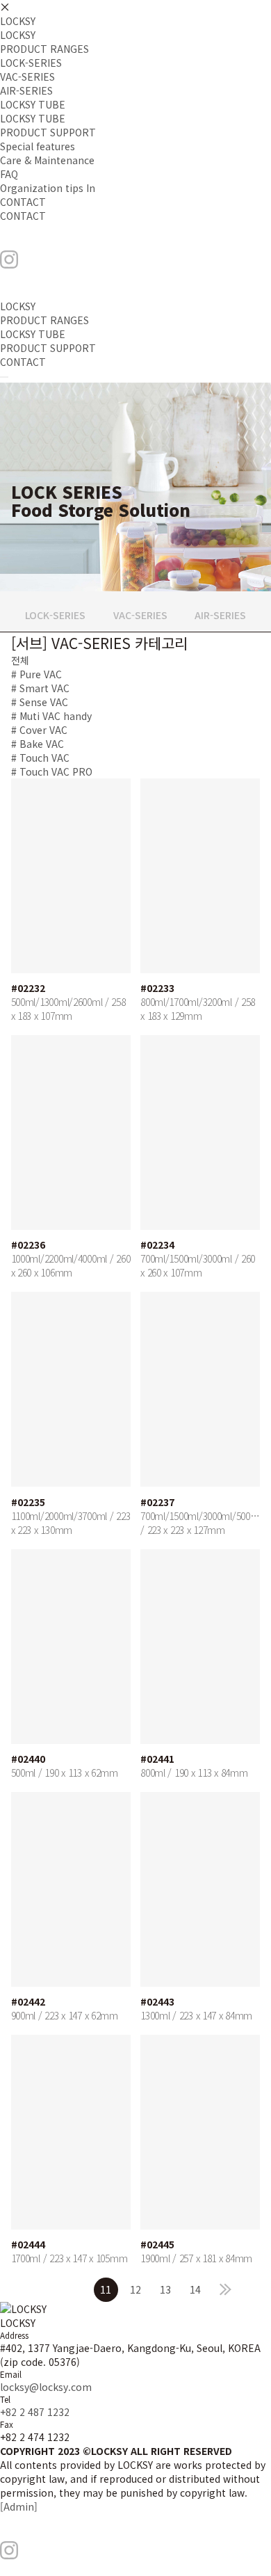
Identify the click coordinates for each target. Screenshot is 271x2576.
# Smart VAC (40, 688)
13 (165, 2289)
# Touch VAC (40, 758)
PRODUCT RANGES (44, 49)
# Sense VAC (40, 702)
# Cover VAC (39, 730)
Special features (38, 146)
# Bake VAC (38, 744)
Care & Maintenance (47, 160)
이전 (76, 2290)
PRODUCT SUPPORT (48, 132)
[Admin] (19, 2506)
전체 (20, 660)
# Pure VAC (36, 674)
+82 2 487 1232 (35, 2412)
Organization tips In (48, 188)
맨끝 (225, 2290)
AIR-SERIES (26, 90)
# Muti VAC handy (51, 716)
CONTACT (23, 202)
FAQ (9, 174)
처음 (46, 2290)
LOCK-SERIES (31, 63)
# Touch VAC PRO (52, 771)
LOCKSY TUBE (33, 104)
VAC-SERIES (27, 77)
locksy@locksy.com (46, 2387)
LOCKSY (18, 21)
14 (195, 2289)
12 (135, 2289)
